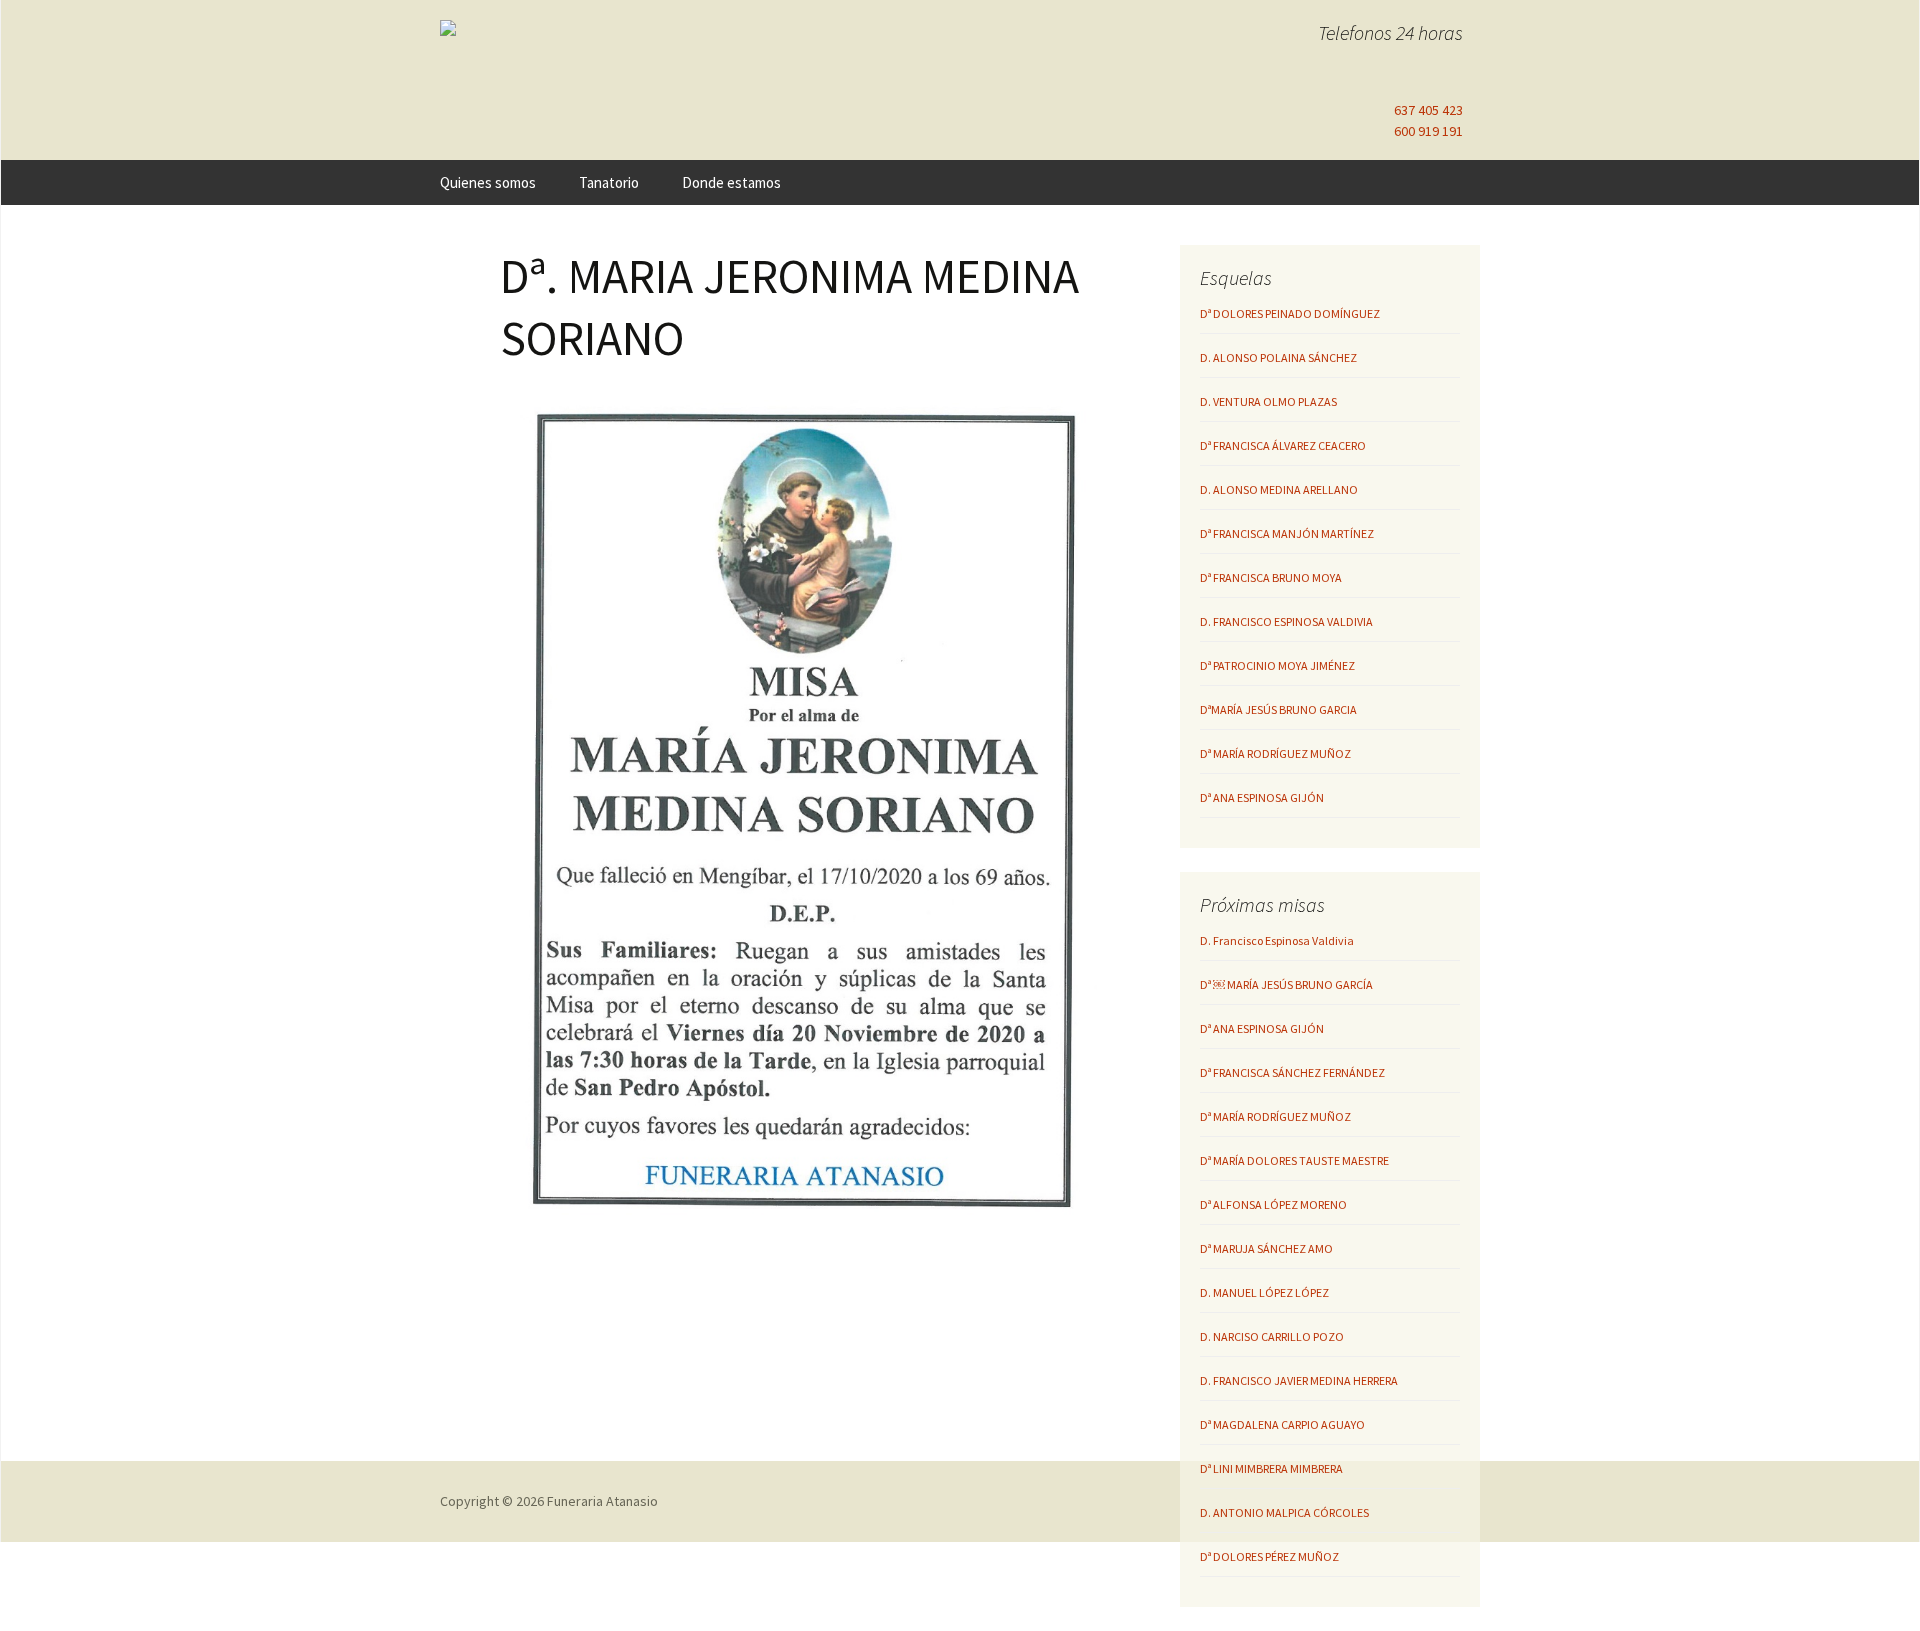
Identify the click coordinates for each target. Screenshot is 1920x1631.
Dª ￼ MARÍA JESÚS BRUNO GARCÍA (1286, 984)
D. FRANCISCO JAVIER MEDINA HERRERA (1299, 1380)
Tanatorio (609, 182)
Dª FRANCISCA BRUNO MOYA (1271, 577)
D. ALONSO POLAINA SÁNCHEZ (1278, 357)
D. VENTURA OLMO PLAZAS (1268, 401)
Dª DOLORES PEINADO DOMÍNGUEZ (1290, 313)
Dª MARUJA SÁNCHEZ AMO (1266, 1248)
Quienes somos (488, 182)
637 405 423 (1428, 110)
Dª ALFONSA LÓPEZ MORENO (1273, 1204)
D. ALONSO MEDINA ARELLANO (1279, 489)
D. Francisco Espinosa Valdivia (1277, 940)
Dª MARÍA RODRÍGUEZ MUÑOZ (1275, 753)
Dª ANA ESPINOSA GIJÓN (1262, 797)
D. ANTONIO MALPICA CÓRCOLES (1284, 1512)
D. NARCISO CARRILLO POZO (1272, 1336)
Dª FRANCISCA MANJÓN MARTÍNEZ (1287, 533)
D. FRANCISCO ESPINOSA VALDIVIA (1286, 621)
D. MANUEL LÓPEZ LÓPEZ (1264, 1292)
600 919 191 (1428, 131)
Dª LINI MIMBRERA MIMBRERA (1271, 1468)
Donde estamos (731, 182)
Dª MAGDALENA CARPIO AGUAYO (1282, 1424)
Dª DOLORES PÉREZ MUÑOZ (1269, 1556)
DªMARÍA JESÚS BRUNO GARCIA (1278, 709)
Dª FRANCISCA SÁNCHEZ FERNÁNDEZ (1292, 1072)
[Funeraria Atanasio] (610, 28)
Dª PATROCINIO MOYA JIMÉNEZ (1277, 665)
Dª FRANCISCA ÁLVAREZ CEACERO (1283, 445)
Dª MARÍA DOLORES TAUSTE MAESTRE (1294, 1160)
